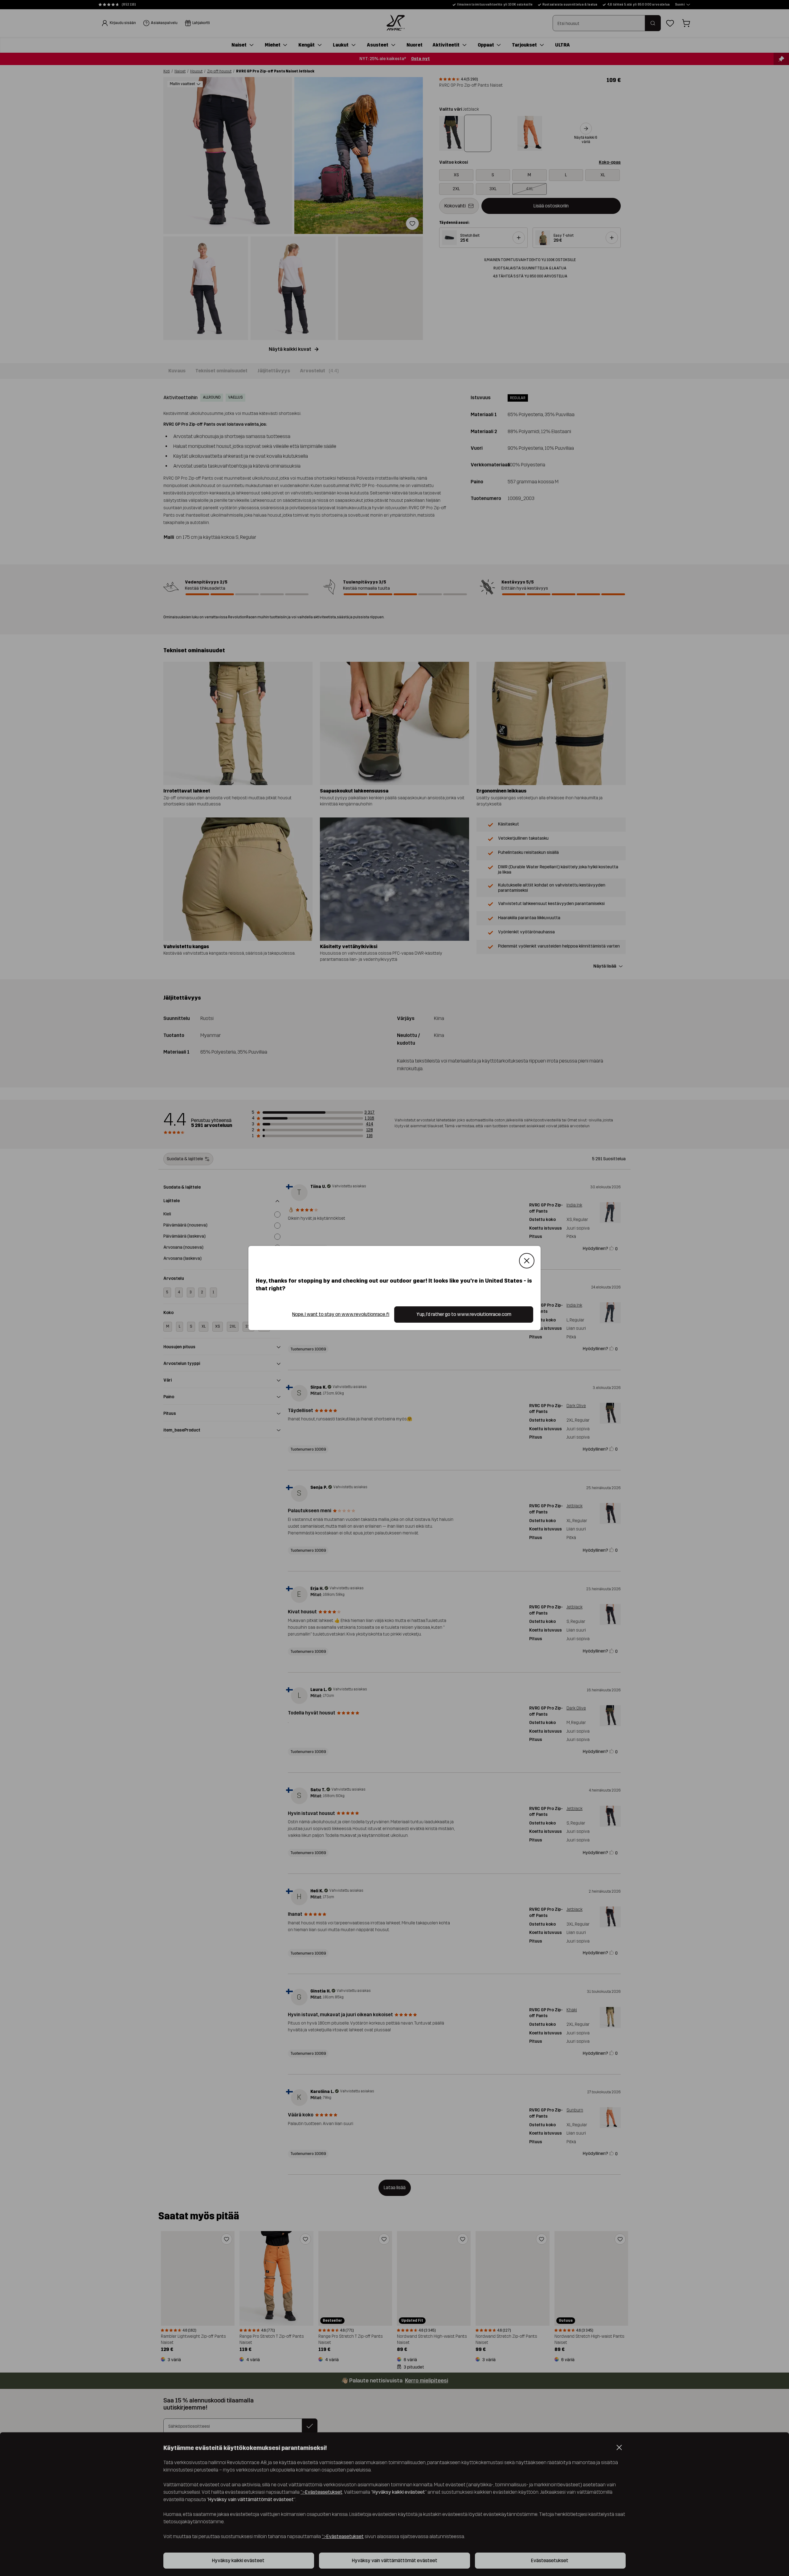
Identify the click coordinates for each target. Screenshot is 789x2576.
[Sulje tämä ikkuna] (527, 1261)
